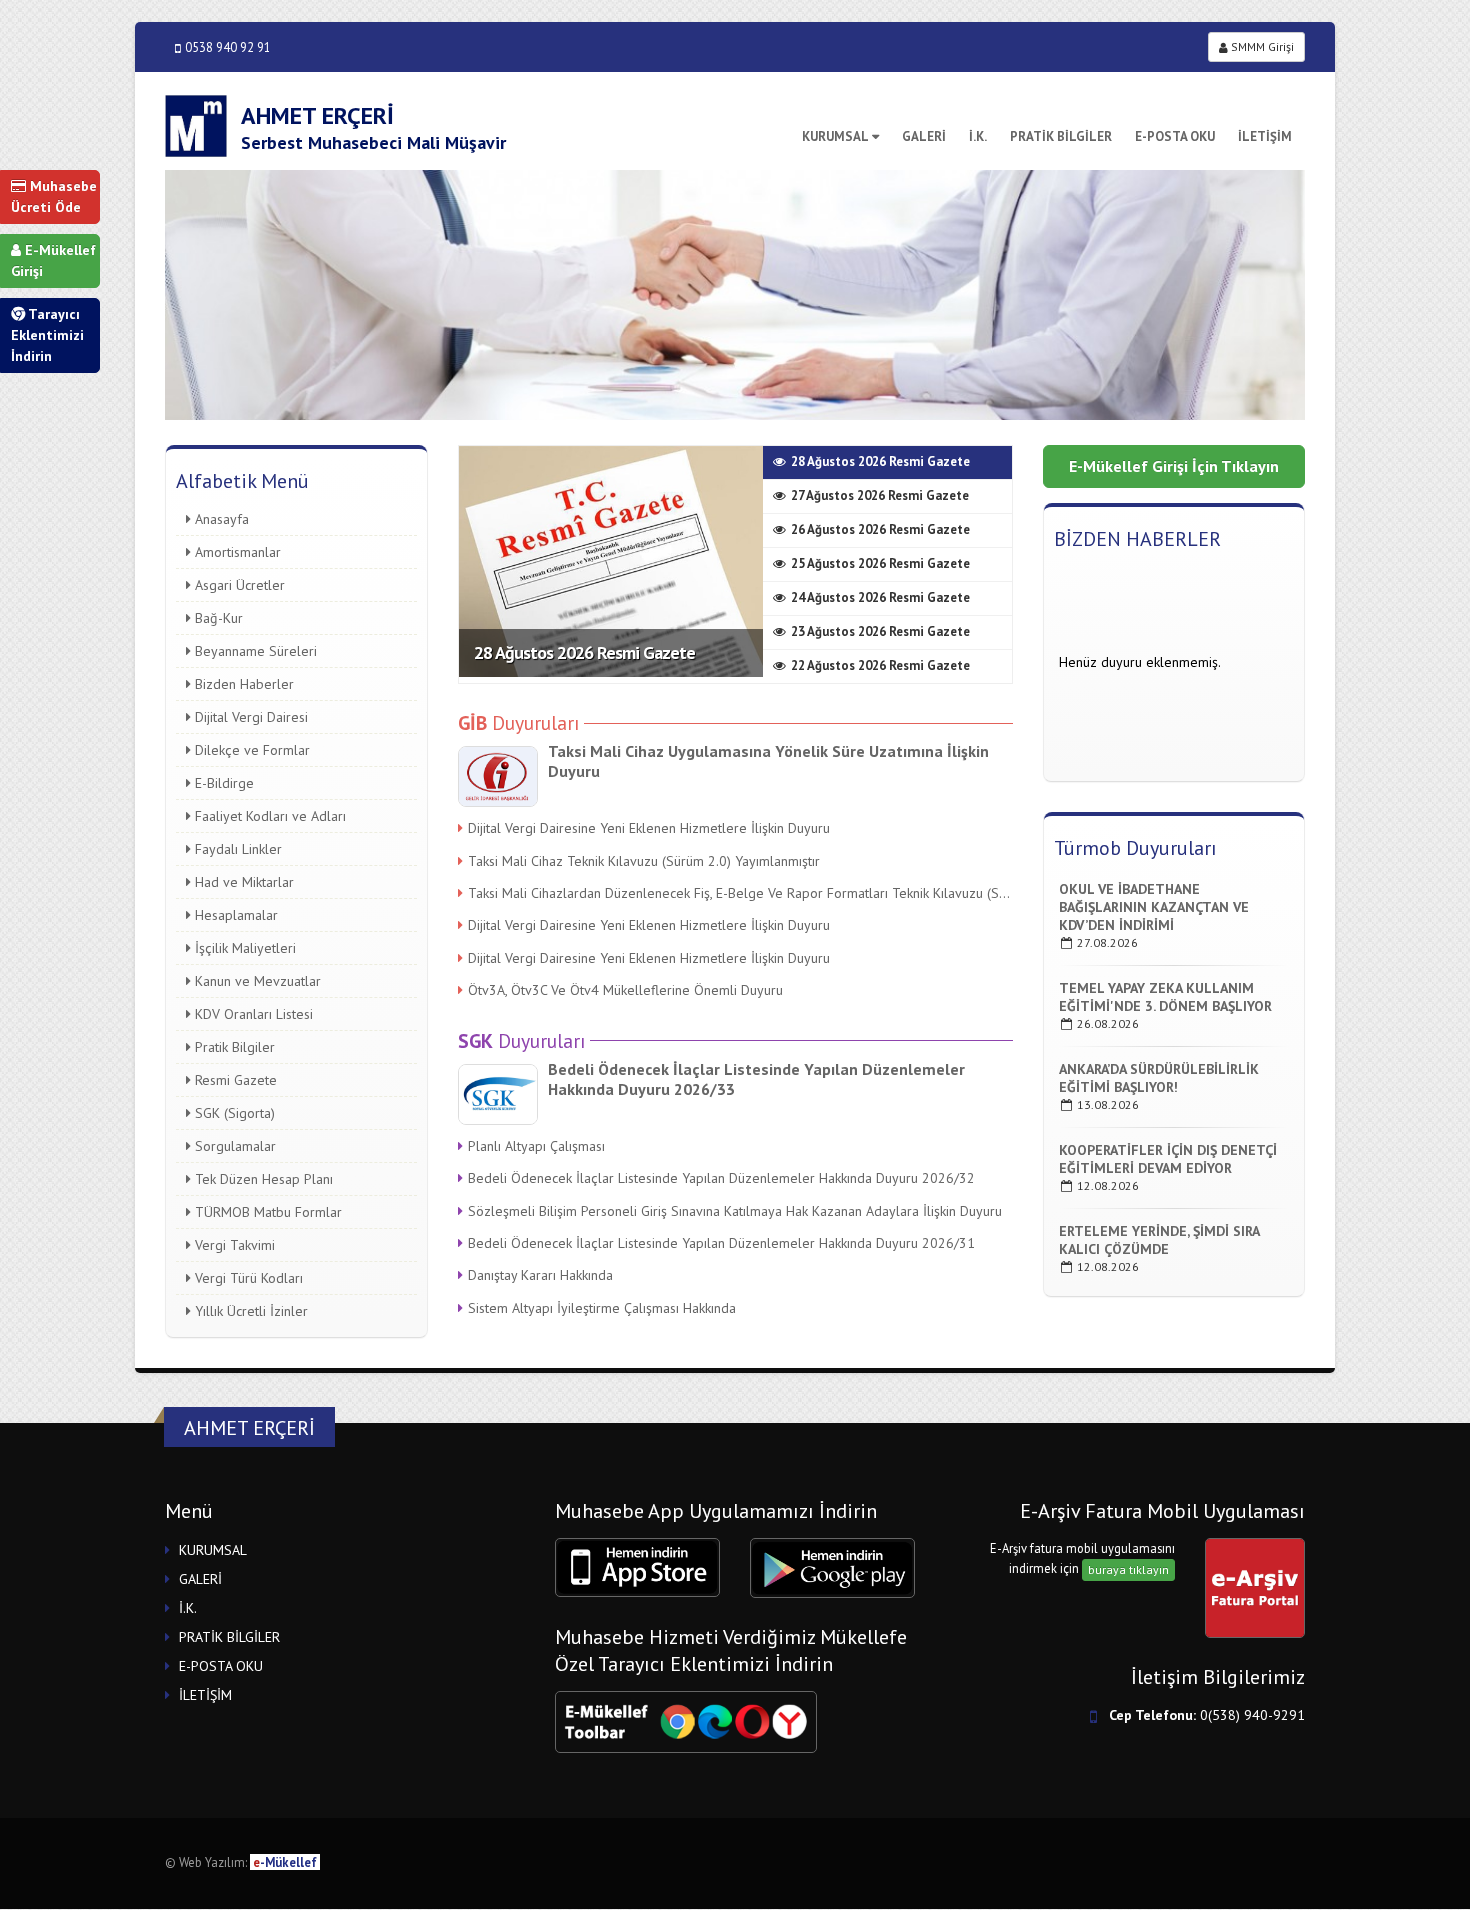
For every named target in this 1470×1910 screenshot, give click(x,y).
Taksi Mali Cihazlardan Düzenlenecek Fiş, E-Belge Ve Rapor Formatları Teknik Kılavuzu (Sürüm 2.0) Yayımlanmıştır (740, 893)
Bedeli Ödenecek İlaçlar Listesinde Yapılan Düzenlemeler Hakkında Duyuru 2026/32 (721, 1178)
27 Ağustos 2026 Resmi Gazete (880, 495)
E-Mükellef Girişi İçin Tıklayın (1174, 466)
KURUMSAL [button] (213, 1550)
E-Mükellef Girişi (53, 260)
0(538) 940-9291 (1252, 1715)
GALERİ (924, 136)
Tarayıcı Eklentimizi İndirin (47, 335)
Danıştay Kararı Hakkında (540, 1275)
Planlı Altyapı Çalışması (536, 1146)
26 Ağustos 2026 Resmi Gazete (880, 529)
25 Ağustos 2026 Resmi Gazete (880, 563)
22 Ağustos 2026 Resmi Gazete (880, 665)
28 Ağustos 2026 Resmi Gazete (584, 652)
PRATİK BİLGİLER (1061, 136)
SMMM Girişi (1261, 46)
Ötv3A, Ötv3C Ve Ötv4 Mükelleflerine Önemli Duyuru (625, 990)
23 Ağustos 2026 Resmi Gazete (880, 631)
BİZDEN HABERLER (1137, 539)
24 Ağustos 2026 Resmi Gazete (880, 597)
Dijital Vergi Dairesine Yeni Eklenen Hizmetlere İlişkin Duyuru (649, 828)
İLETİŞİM (1265, 136)
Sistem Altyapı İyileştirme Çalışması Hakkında (602, 1308)
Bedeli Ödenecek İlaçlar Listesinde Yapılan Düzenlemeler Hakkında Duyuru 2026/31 (721, 1243)
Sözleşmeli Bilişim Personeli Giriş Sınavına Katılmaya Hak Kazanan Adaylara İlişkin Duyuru (735, 1211)
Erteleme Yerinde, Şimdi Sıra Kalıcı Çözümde (1159, 1240)
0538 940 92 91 (228, 47)
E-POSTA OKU (1175, 136)
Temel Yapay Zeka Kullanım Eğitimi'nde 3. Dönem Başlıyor (1165, 997)
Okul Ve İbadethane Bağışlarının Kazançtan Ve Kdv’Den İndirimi (1154, 907)
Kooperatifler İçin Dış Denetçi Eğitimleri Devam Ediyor (1168, 1159)
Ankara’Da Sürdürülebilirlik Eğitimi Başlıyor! (1159, 1078)
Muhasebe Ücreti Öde (54, 196)
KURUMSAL (835, 136)
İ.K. (978, 136)
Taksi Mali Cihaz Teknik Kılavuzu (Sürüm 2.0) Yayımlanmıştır (644, 861)
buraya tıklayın (1128, 1569)
